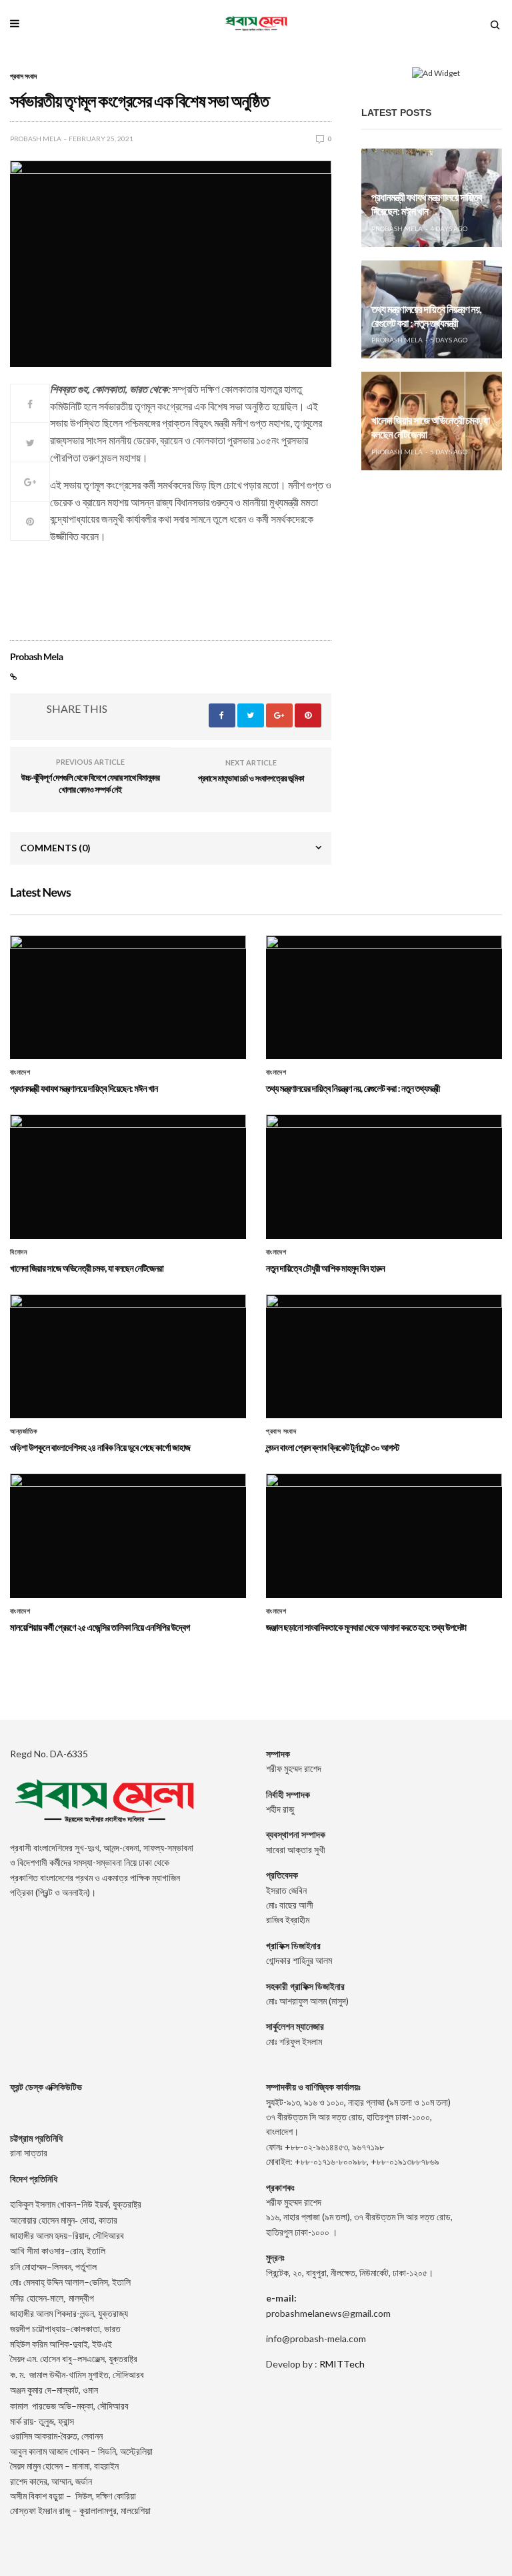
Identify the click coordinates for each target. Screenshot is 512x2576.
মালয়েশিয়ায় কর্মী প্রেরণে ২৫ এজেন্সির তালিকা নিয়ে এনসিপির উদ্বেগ (100, 1627)
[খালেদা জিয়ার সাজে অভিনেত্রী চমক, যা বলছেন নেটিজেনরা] (128, 1176)
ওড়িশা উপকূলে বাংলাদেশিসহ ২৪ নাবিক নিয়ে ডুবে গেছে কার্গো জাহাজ (100, 1447)
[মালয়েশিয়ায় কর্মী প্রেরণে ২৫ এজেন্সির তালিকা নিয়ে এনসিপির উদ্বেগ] (128, 1535)
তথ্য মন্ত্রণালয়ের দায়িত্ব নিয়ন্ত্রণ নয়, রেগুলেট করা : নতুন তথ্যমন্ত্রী (426, 316)
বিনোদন (18, 1252)
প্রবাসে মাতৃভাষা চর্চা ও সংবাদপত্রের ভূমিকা (251, 778)
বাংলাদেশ (20, 1073)
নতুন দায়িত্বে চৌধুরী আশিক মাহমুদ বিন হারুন (325, 1268)
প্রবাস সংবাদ (23, 76)
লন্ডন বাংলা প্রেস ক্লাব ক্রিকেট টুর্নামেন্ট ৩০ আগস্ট (333, 1447)
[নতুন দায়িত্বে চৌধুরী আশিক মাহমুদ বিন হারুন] (384, 1176)
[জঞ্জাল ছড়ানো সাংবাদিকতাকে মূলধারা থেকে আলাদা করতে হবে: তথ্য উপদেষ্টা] (384, 1535)
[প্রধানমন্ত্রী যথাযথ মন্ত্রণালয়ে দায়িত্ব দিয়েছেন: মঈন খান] (128, 997)
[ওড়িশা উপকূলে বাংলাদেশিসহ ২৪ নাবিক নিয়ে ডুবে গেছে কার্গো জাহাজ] (128, 1356)
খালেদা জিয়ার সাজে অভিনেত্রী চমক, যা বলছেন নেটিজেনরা (87, 1268)
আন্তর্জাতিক (24, 1432)
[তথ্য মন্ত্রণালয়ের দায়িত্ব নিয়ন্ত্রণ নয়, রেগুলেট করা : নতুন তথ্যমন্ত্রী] (384, 997)
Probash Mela (36, 139)
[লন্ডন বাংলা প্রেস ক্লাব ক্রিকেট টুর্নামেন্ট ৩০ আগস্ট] (384, 1356)
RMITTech (342, 2364)
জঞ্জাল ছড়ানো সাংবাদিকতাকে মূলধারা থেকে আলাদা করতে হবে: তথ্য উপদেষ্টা (366, 1627)
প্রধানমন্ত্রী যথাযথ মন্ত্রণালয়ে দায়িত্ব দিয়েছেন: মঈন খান (427, 205)
